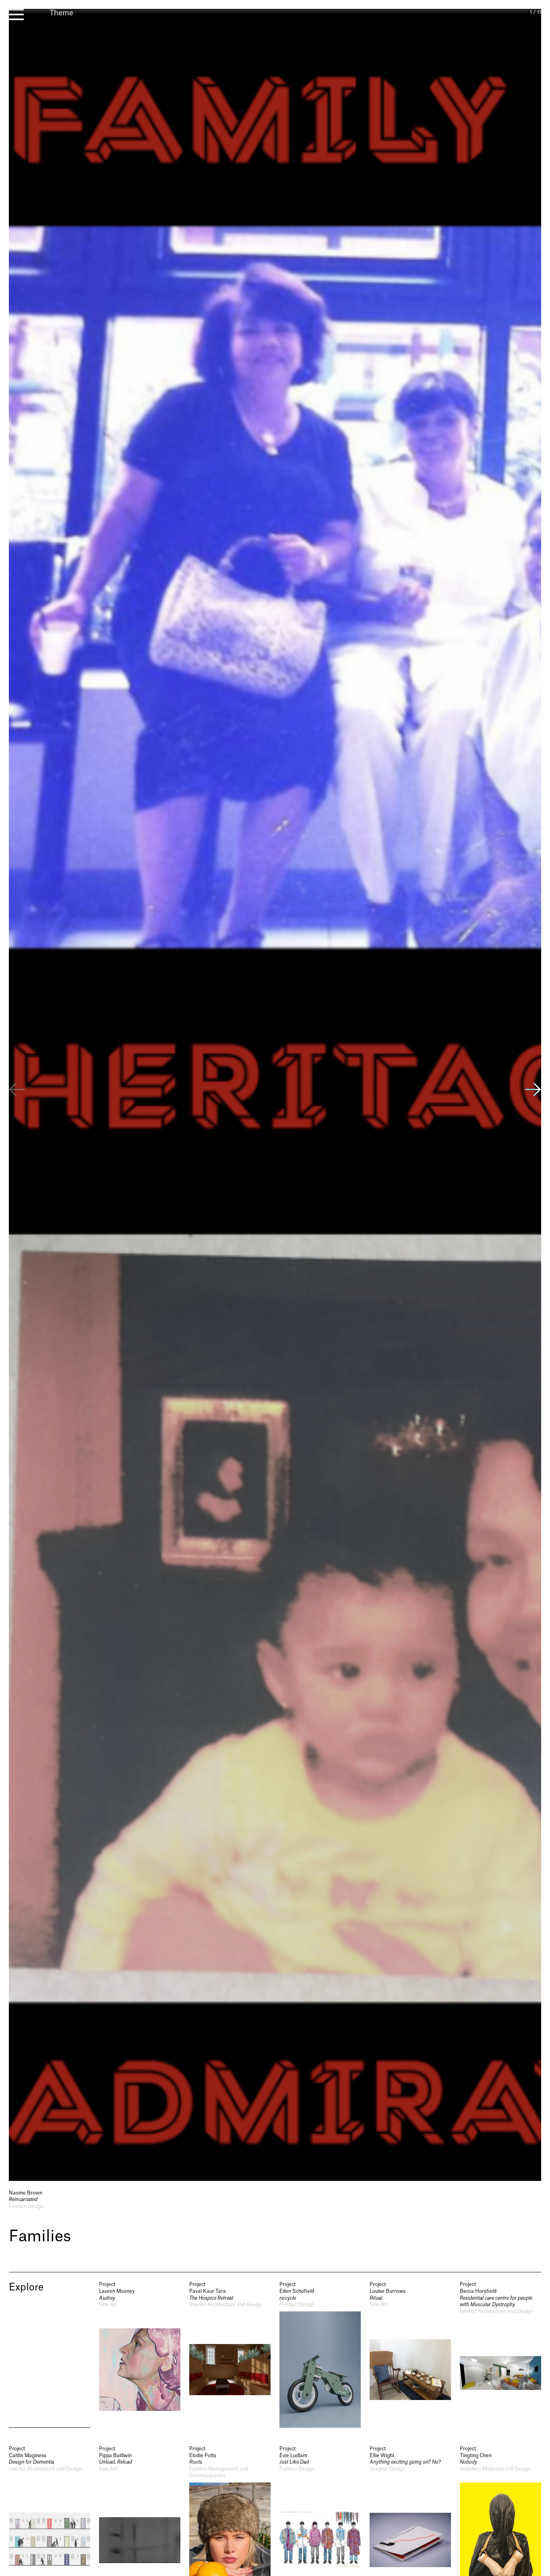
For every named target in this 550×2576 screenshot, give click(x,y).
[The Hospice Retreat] (230, 2354)
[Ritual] (410, 2354)
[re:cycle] (320, 2354)
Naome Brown (26, 2193)
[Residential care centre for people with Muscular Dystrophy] (500, 2354)
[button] (533, 1091)
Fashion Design (26, 2206)
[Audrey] (140, 2354)
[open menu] (16, 14)
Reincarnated (23, 2199)
